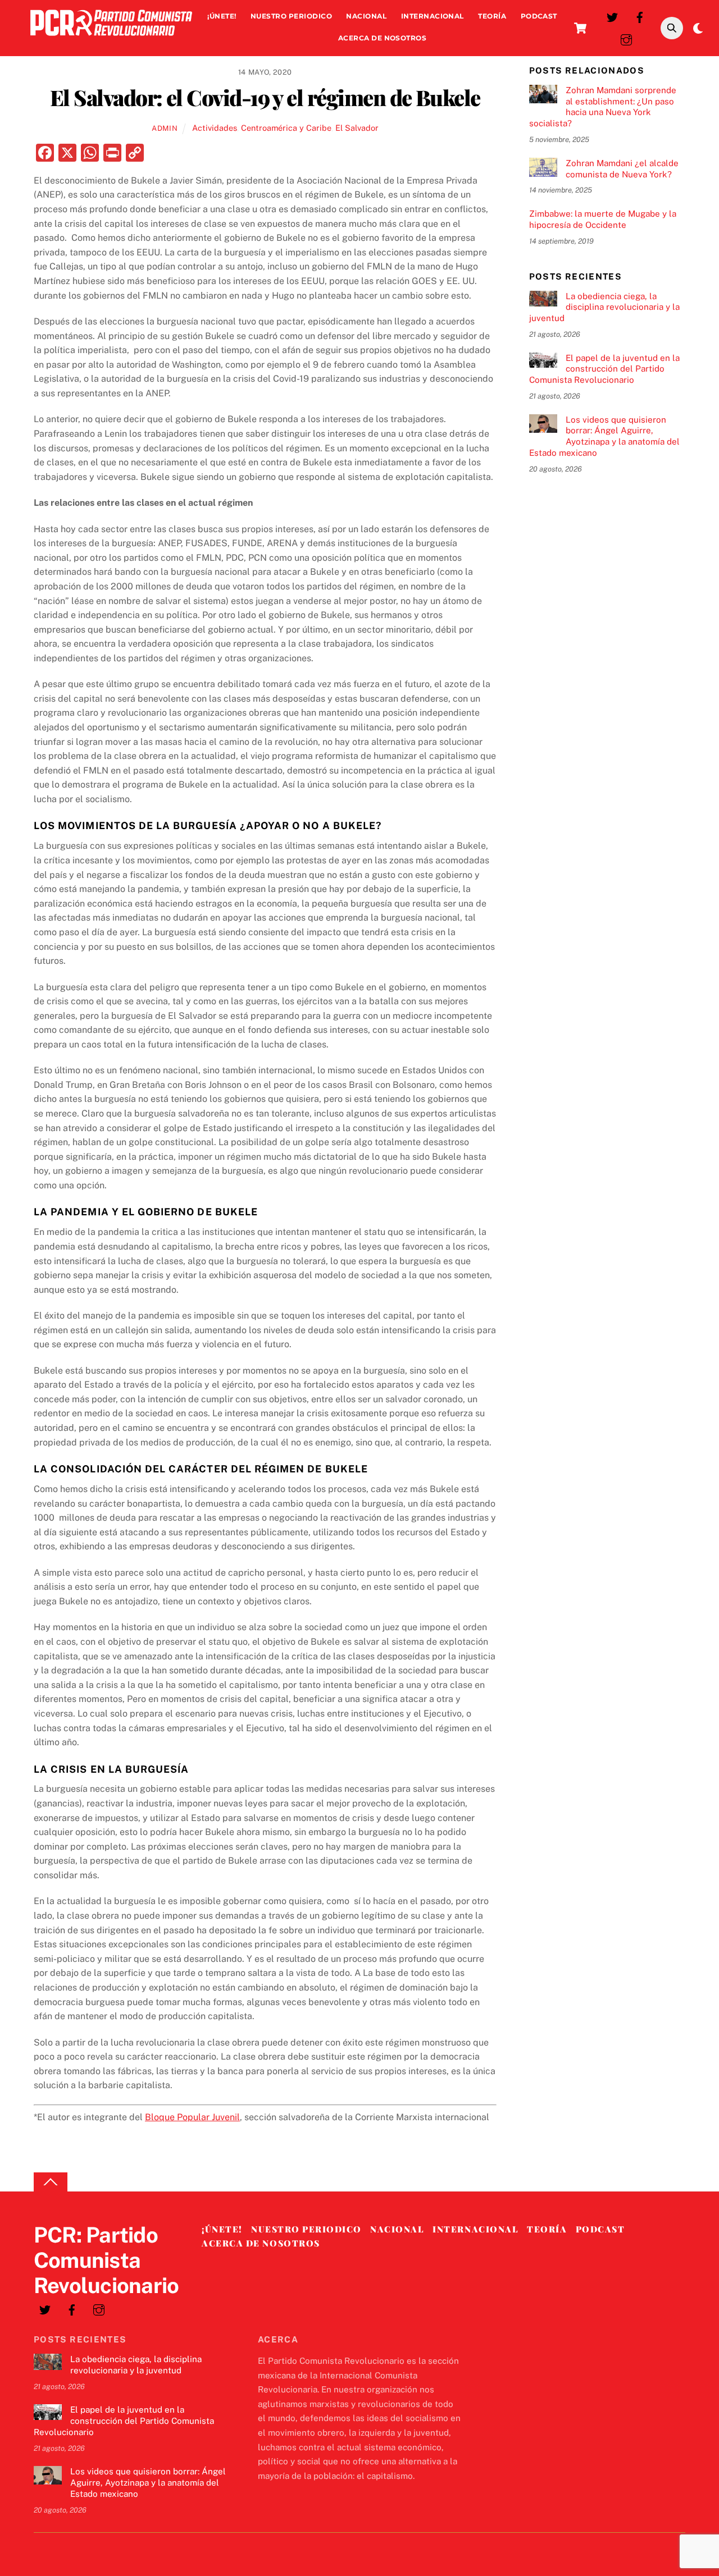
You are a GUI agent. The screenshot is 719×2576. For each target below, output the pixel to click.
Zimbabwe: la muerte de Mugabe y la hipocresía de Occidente (603, 219)
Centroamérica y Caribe (286, 128)
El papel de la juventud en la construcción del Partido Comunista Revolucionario (604, 369)
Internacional (433, 16)
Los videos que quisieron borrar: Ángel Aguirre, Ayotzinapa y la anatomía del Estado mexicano (604, 436)
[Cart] (580, 28)
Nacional (366, 16)
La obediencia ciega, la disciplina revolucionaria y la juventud (604, 307)
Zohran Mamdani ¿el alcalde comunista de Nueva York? (622, 169)
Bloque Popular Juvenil (192, 2117)
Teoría (492, 16)
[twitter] (612, 16)
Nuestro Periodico (291, 16)
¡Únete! (222, 16)
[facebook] (640, 16)
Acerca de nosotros (383, 38)
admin (165, 128)
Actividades (215, 128)
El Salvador (357, 128)
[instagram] (626, 38)
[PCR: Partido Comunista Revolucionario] (111, 38)
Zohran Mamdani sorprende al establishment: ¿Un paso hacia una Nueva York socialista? (603, 107)
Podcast (539, 16)
